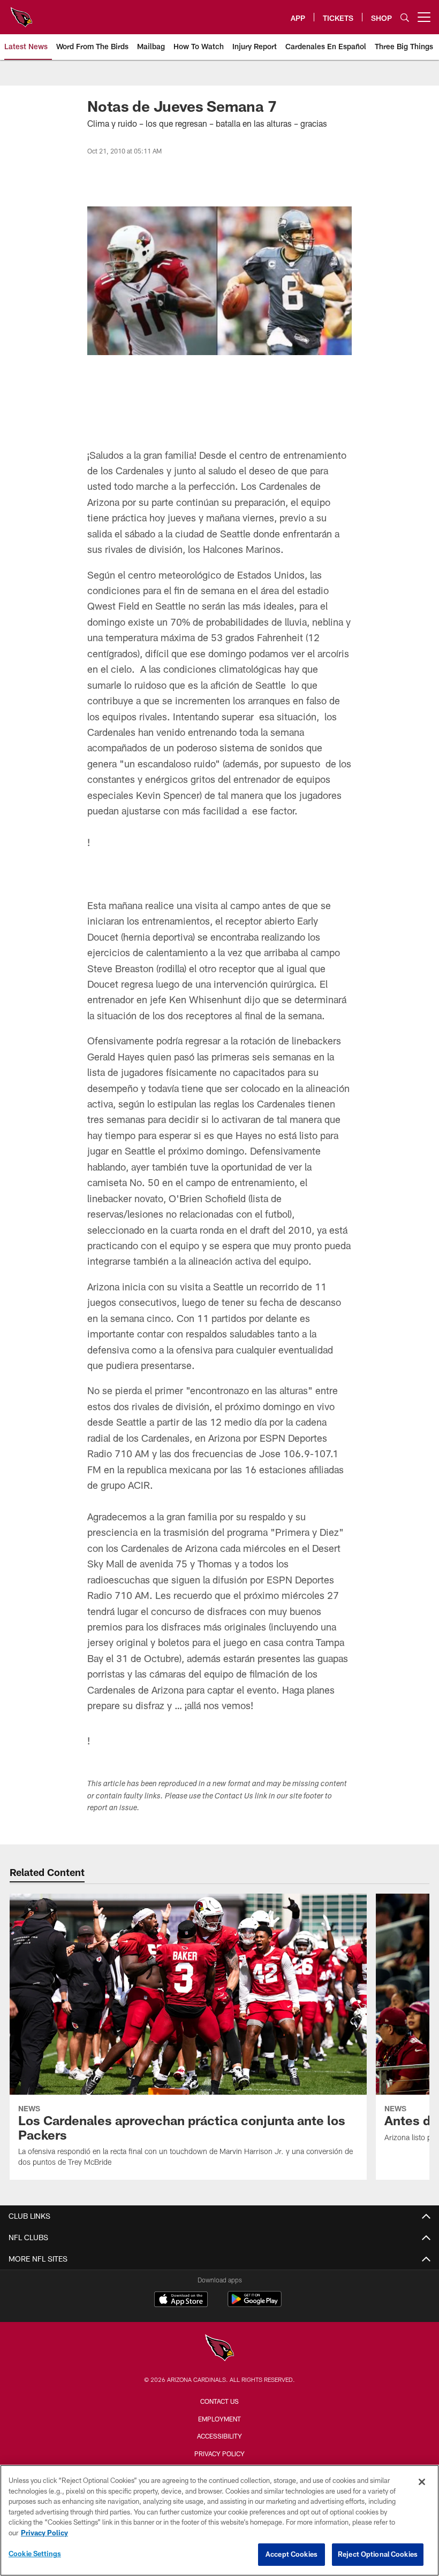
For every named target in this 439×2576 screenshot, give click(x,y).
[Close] (422, 2482)
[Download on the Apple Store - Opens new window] (181, 2301)
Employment (219, 2419)
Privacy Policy (219, 2454)
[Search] (405, 17)
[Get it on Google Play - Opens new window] (255, 2305)
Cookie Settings (35, 2554)
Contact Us (219, 2401)
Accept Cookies (292, 2554)
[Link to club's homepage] (21, 13)
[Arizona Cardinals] (219, 2349)
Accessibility (219, 2436)
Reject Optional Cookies (378, 2554)
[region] (219, 2520)
